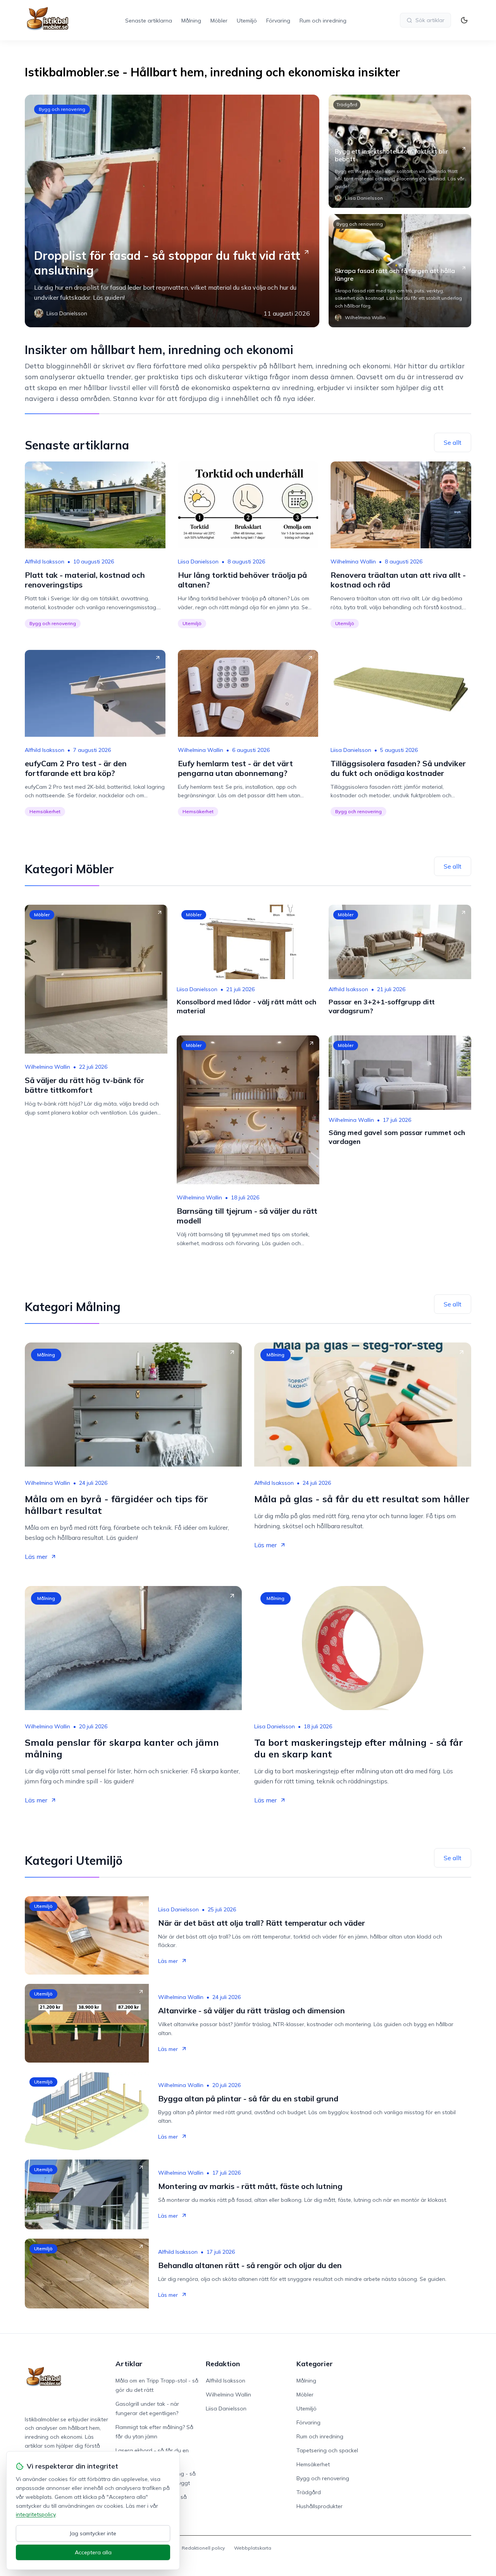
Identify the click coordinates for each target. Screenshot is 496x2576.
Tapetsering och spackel (327, 2450)
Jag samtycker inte (93, 2533)
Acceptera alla (93, 2552)
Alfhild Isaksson (45, 562)
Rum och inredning (323, 21)
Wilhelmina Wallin (353, 562)
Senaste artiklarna (149, 21)
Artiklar (129, 2364)
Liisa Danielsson (198, 562)
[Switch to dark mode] (464, 20)
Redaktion (223, 2364)
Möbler (219, 21)
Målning (191, 21)
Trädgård (347, 105)
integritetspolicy (36, 2514)
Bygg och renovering (62, 109)
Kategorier (315, 2364)
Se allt (453, 442)
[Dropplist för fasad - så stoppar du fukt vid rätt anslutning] (172, 211)
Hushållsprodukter (319, 2506)
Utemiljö (247, 21)
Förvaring (278, 21)
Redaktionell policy (203, 2548)
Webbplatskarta (253, 2548)
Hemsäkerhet (45, 811)
